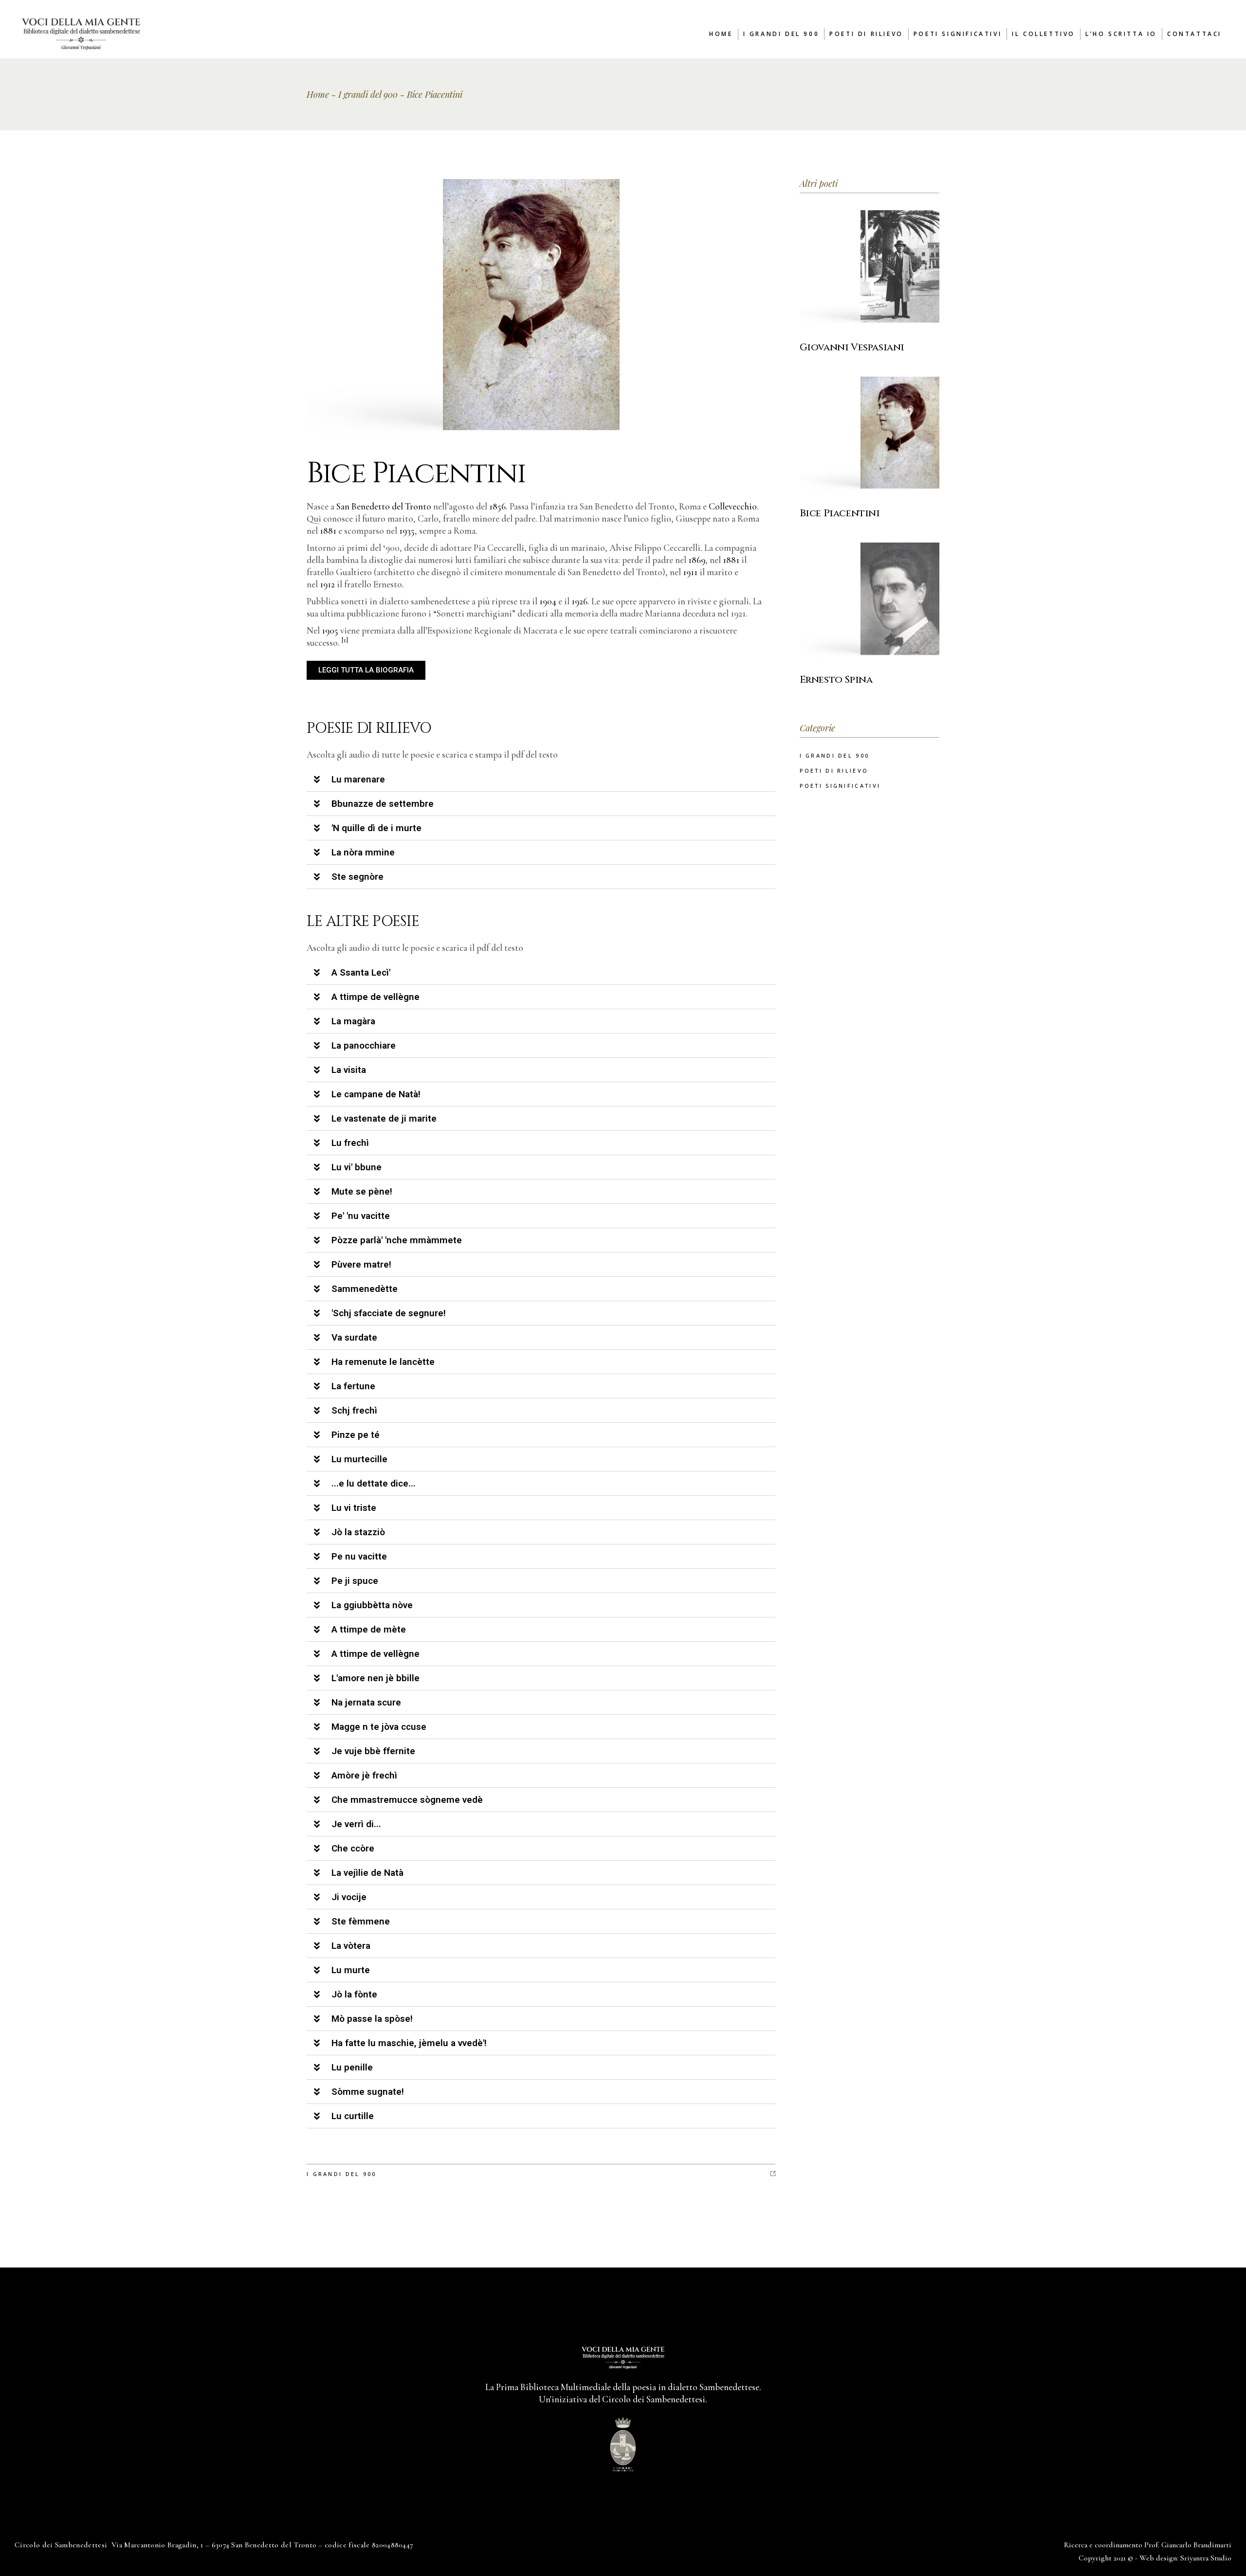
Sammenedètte (365, 1289)
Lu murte (351, 1970)
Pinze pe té (356, 1435)
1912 (327, 584)
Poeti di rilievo (834, 771)
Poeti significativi (840, 786)
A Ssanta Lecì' (361, 972)
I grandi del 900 (368, 94)
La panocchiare (364, 1045)
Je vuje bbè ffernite (373, 1751)
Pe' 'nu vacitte (361, 1216)
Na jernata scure (366, 1702)
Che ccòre (353, 1848)
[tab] (541, 780)
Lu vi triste (354, 1508)
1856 (497, 506)
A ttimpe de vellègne (376, 997)
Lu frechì (350, 1143)
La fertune (353, 1386)
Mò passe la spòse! (372, 2019)
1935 (407, 531)
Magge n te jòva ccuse (379, 1727)
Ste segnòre (357, 877)
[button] (366, 670)
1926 (579, 601)
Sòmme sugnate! (368, 2092)
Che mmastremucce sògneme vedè (407, 1800)
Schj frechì (354, 1410)
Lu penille (352, 2067)
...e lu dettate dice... (374, 1483)
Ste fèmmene (361, 1921)
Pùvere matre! (361, 1264)
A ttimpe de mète (369, 1629)
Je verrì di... (356, 1824)
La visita (349, 1070)
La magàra (353, 1021)
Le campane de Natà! (376, 1094)
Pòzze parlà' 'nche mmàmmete (397, 1240)
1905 (330, 630)
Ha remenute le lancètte (383, 1362)
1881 (328, 531)
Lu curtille (353, 2116)
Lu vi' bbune (357, 1167)
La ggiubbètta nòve (372, 1605)
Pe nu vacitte (359, 1556)
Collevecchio (733, 506)
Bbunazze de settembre (383, 804)
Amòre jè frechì (364, 1775)
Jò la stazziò (358, 1532)
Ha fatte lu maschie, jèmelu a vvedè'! (409, 2043)
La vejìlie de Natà (367, 1873)
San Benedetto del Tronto (384, 506)
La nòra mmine (363, 852)
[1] (345, 640)
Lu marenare (358, 779)
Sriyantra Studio (1206, 2558)
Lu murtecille (359, 1459)
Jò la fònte (354, 1994)
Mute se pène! (362, 1191)
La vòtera (351, 1946)
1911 (690, 572)
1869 (697, 560)
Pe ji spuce (355, 1581)
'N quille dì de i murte (376, 828)
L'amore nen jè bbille (376, 1678)
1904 (548, 601)
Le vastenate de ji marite (384, 1118)
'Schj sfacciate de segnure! (389, 1313)
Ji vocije (349, 1897)
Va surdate (354, 1337)
